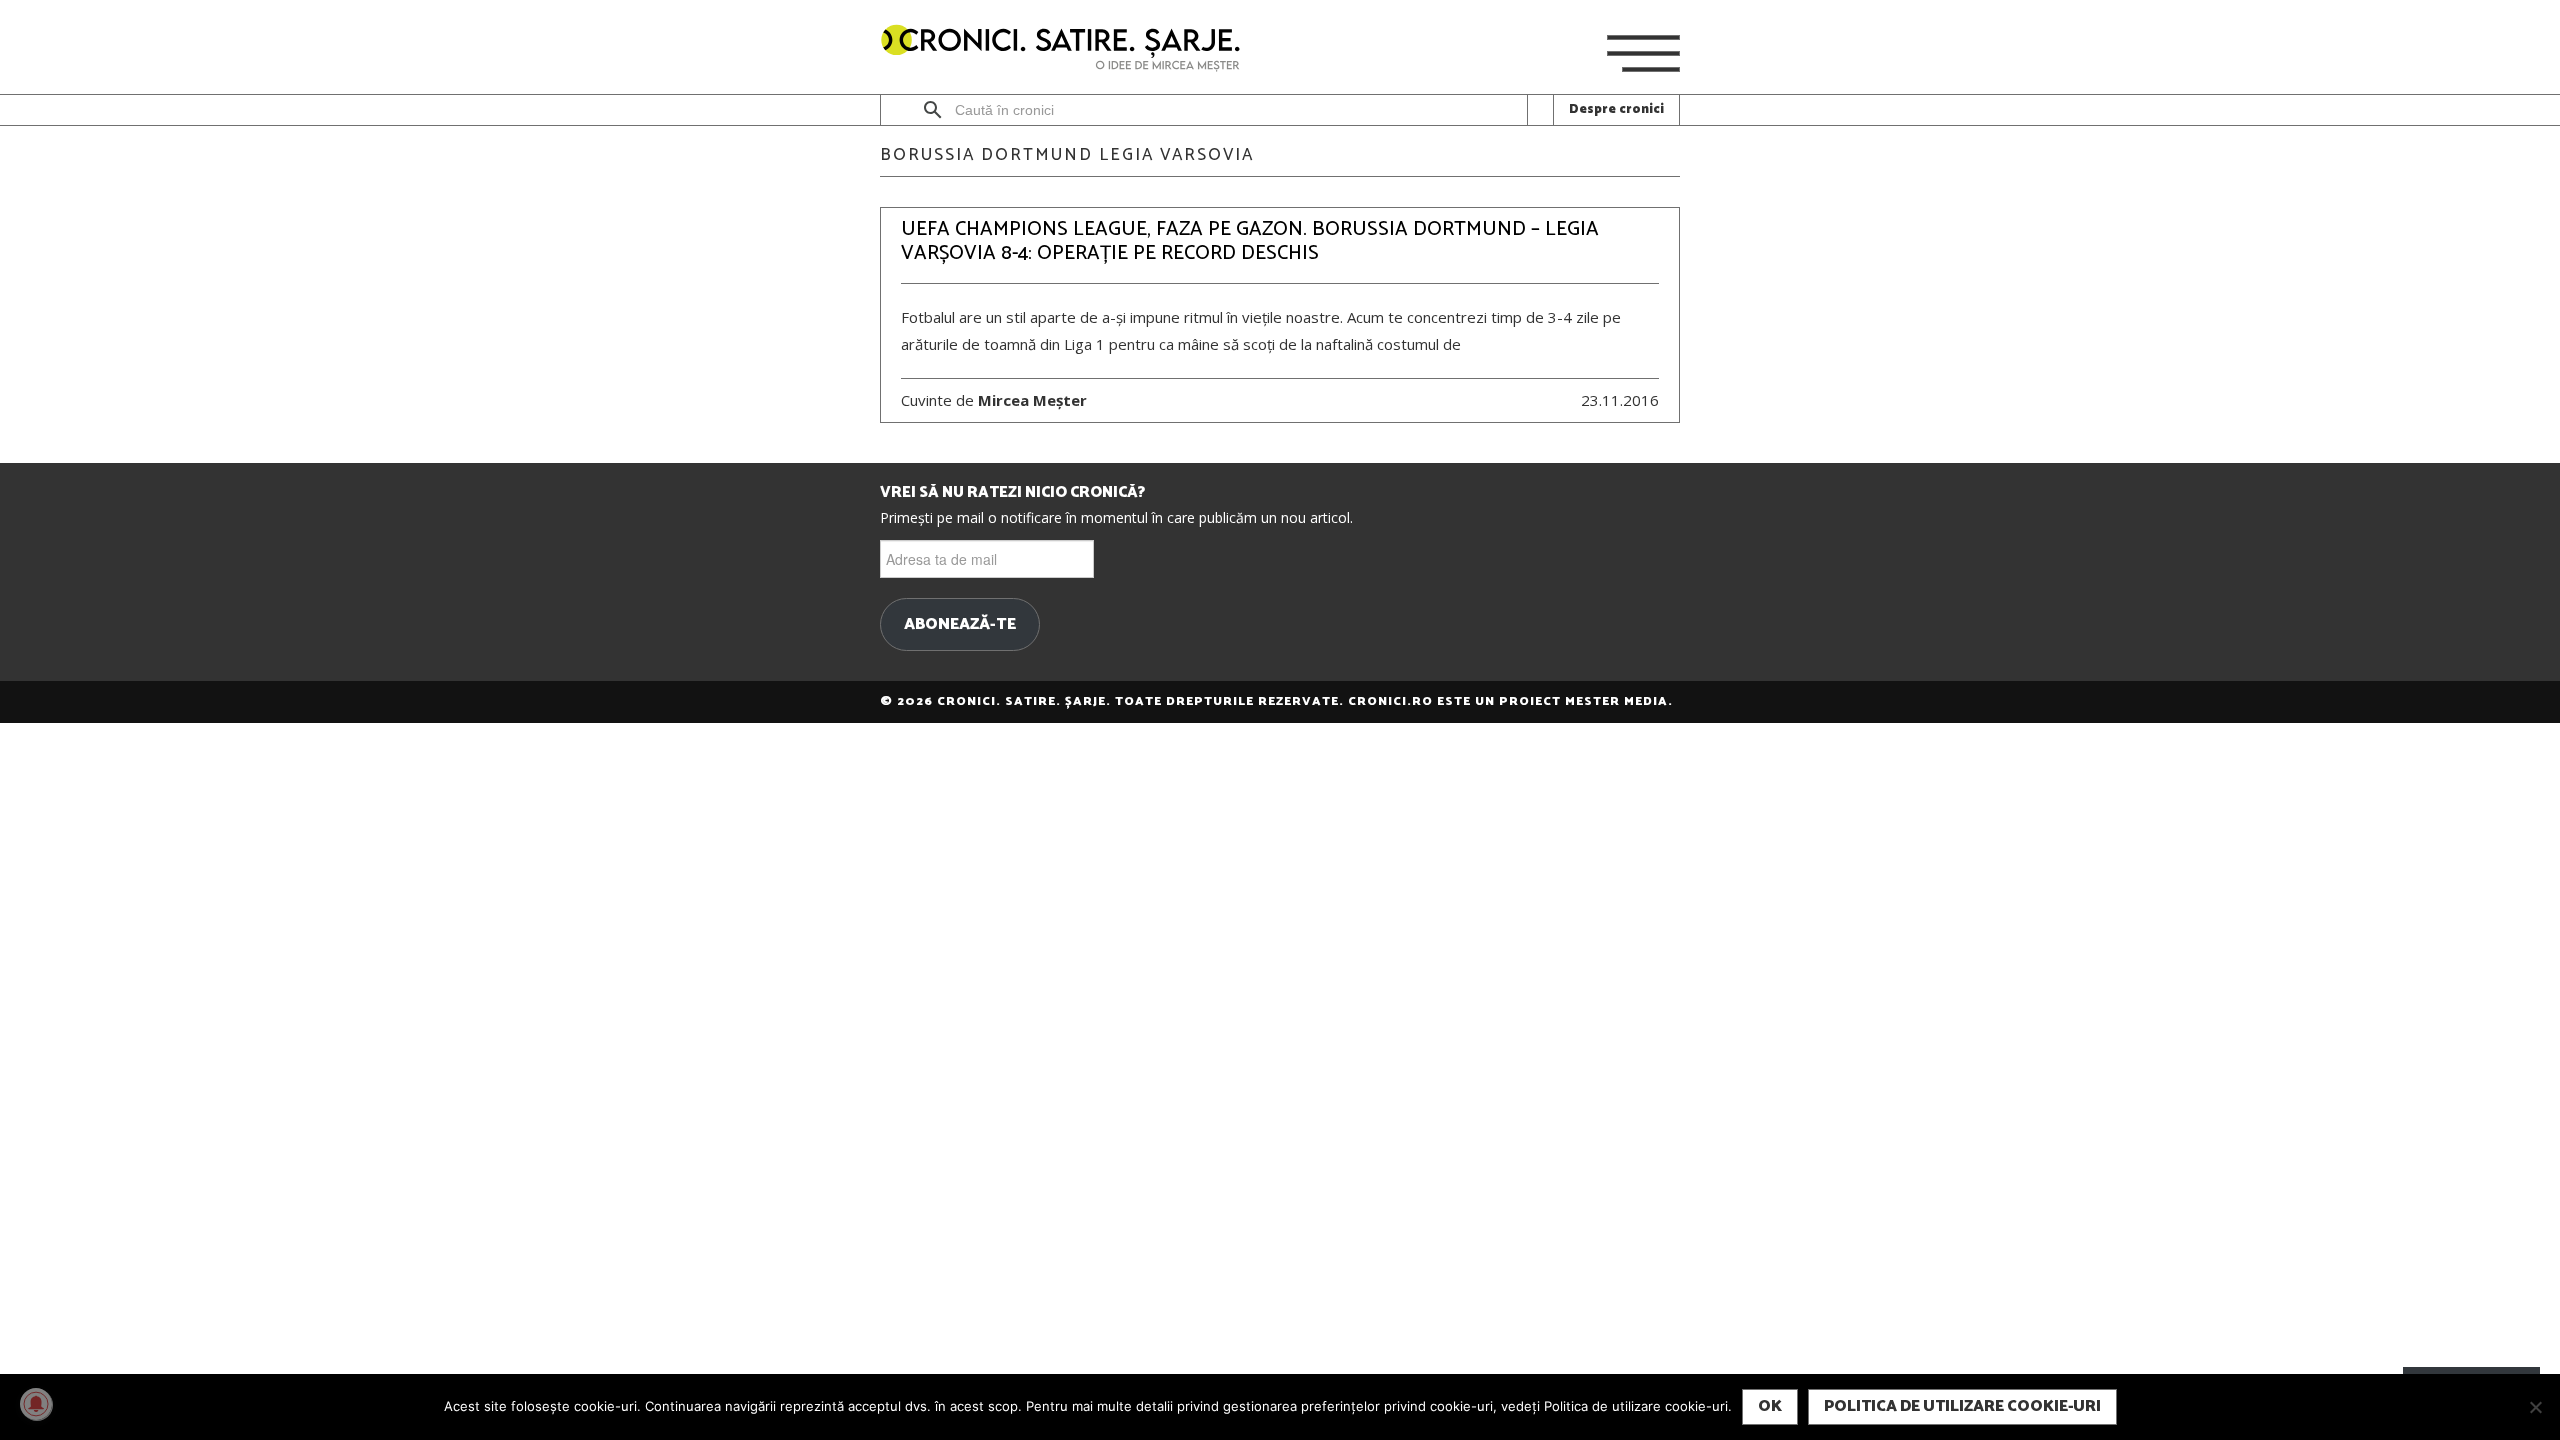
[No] (2535, 1407)
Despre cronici (1616, 109)
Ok (1770, 1406)
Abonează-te (960, 625)
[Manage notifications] (36, 1404)
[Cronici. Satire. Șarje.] (1069, 49)
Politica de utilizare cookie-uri (1962, 1406)
